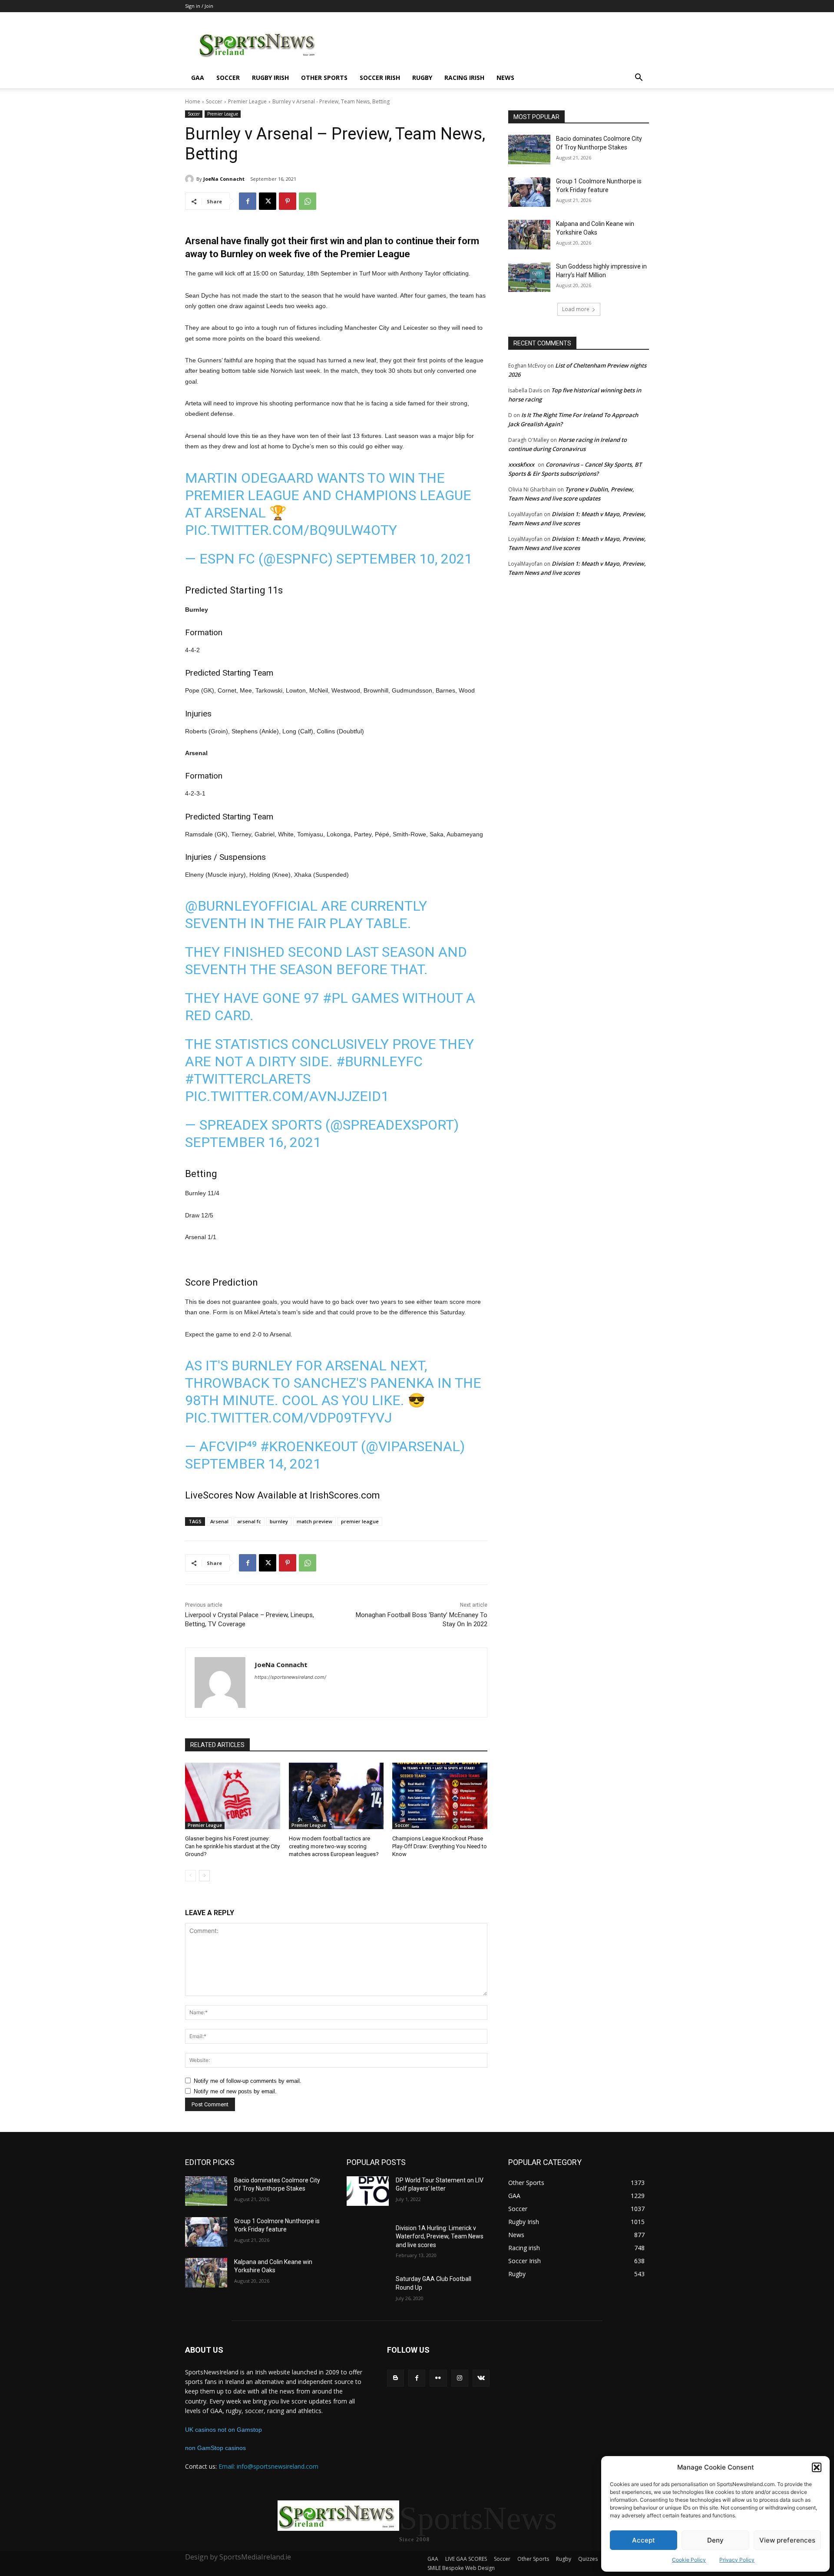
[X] (268, 201)
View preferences (787, 2540)
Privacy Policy (737, 2560)
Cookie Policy (689, 2560)
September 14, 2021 (253, 1464)
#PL (335, 998)
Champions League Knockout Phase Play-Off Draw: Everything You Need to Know (440, 1846)
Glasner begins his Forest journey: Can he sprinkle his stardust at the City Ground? (232, 1846)
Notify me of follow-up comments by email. (248, 2081)
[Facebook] (248, 201)
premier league (360, 1521)
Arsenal (219, 1521)
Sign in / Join (199, 6)
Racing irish (464, 78)
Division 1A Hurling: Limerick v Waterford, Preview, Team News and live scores (440, 2236)
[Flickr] (438, 2378)
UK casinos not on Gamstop (223, 2430)
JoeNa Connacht (224, 179)
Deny (715, 2540)
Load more (576, 309)
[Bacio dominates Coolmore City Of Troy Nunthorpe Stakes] (529, 149)
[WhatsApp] (308, 201)
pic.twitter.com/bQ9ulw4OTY (291, 530)
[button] (817, 2467)
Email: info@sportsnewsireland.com (268, 2466)
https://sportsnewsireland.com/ (290, 1677)
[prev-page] (190, 1876)
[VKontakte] (481, 2378)
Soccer (228, 78)
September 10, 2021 (404, 559)
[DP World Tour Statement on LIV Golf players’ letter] (368, 2191)
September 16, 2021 (253, 1142)
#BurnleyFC (379, 1061)
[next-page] (204, 1876)
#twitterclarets (248, 1079)
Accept (644, 2540)
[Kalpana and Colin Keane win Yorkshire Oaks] (529, 235)
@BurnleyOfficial (251, 906)
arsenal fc (249, 1521)
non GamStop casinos (215, 2448)
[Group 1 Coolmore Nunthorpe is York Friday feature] (529, 192)
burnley (279, 1521)
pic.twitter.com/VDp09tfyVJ (288, 1418)
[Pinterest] (288, 201)
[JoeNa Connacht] (191, 179)
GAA (198, 78)
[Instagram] (460, 2378)
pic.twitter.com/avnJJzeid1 (287, 1096)
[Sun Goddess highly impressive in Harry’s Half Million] (529, 277)
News (505, 78)
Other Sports (324, 78)
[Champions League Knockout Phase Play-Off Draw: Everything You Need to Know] (440, 1796)
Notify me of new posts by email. (235, 2091)
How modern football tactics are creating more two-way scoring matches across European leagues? (334, 1846)
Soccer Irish (380, 78)
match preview (314, 1521)
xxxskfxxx (521, 464)
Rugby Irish (270, 78)
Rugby (422, 78)
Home (193, 101)
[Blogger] (395, 2378)
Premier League (247, 101)
